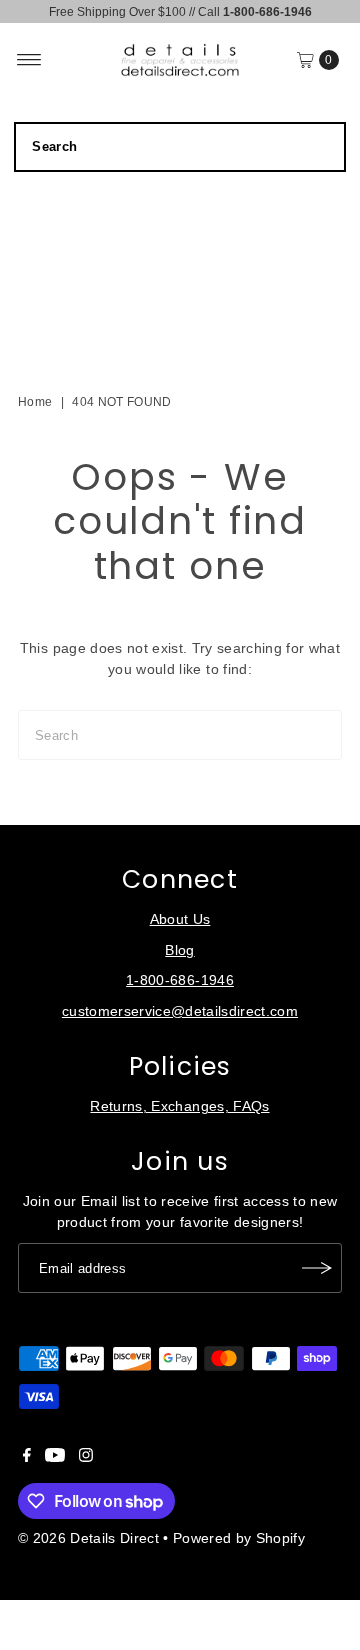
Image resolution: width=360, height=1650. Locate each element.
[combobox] (179, 147)
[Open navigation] (29, 60)
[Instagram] (86, 1458)
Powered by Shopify (239, 1538)
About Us (180, 919)
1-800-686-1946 (180, 980)
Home (35, 402)
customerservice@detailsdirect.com (180, 1011)
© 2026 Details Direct (88, 1538)
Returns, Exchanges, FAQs (179, 1106)
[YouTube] (55, 1458)
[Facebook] (27, 1458)
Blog (179, 950)
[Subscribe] (317, 1268)
